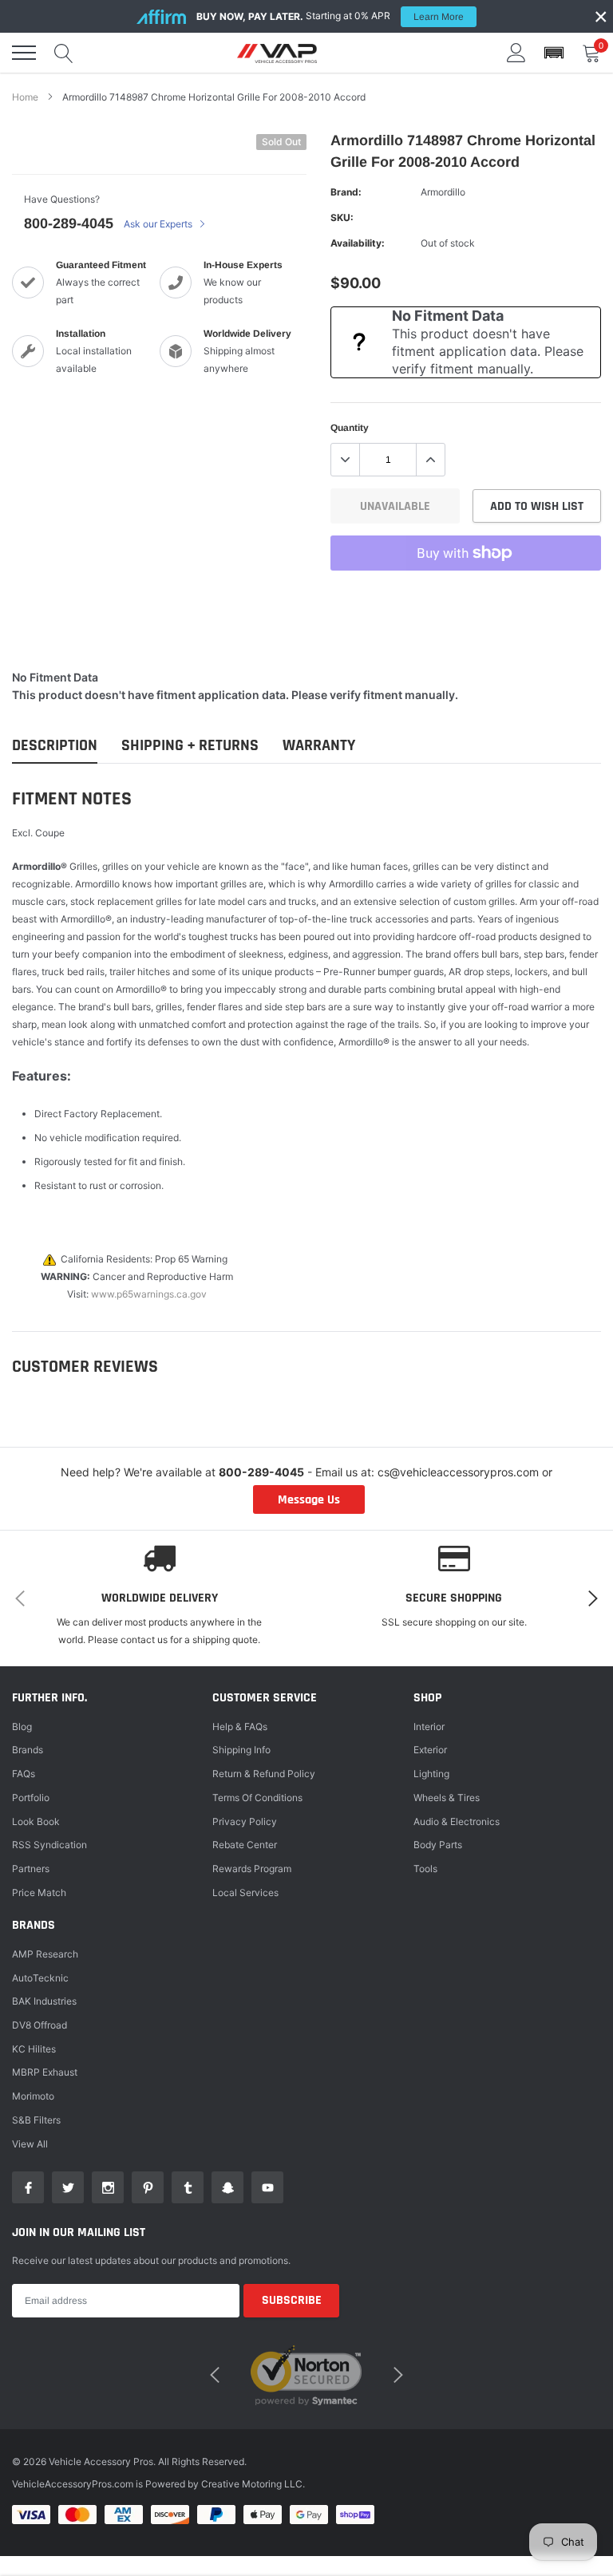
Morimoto (33, 2096)
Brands (28, 1750)
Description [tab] (55, 746)
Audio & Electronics (457, 1821)
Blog (22, 1727)
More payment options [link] (466, 592)
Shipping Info (241, 1750)
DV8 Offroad (40, 2025)
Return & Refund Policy (264, 1774)
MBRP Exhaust (45, 2072)
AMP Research (45, 1954)
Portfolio (31, 1798)
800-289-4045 (69, 223)
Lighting (431, 1774)
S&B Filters (36, 2120)
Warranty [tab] (319, 746)
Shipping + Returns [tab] (190, 746)
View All (30, 2144)
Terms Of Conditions (257, 1798)
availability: (358, 243)
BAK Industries (44, 2001)
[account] (516, 52)
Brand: (346, 192)
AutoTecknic (40, 1978)
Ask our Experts (159, 224)
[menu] (24, 53)
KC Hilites (34, 2049)
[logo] (277, 53)
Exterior (430, 1750)
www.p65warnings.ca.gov (149, 1294)
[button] (554, 53)
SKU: (342, 217)
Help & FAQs (240, 1727)
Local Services (245, 1892)
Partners (31, 1869)
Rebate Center (245, 1845)
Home (25, 97)
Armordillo (443, 192)
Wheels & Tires (447, 1798)
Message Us (309, 1500)
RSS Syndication (49, 1845)
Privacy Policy (245, 1821)
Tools (425, 1869)
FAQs (24, 1774)
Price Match (39, 1892)
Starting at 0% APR (330, 16)
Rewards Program (252, 1869)
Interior (429, 1727)
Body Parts (438, 1845)
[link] (28, 2187)
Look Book (36, 1821)
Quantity (350, 428)
